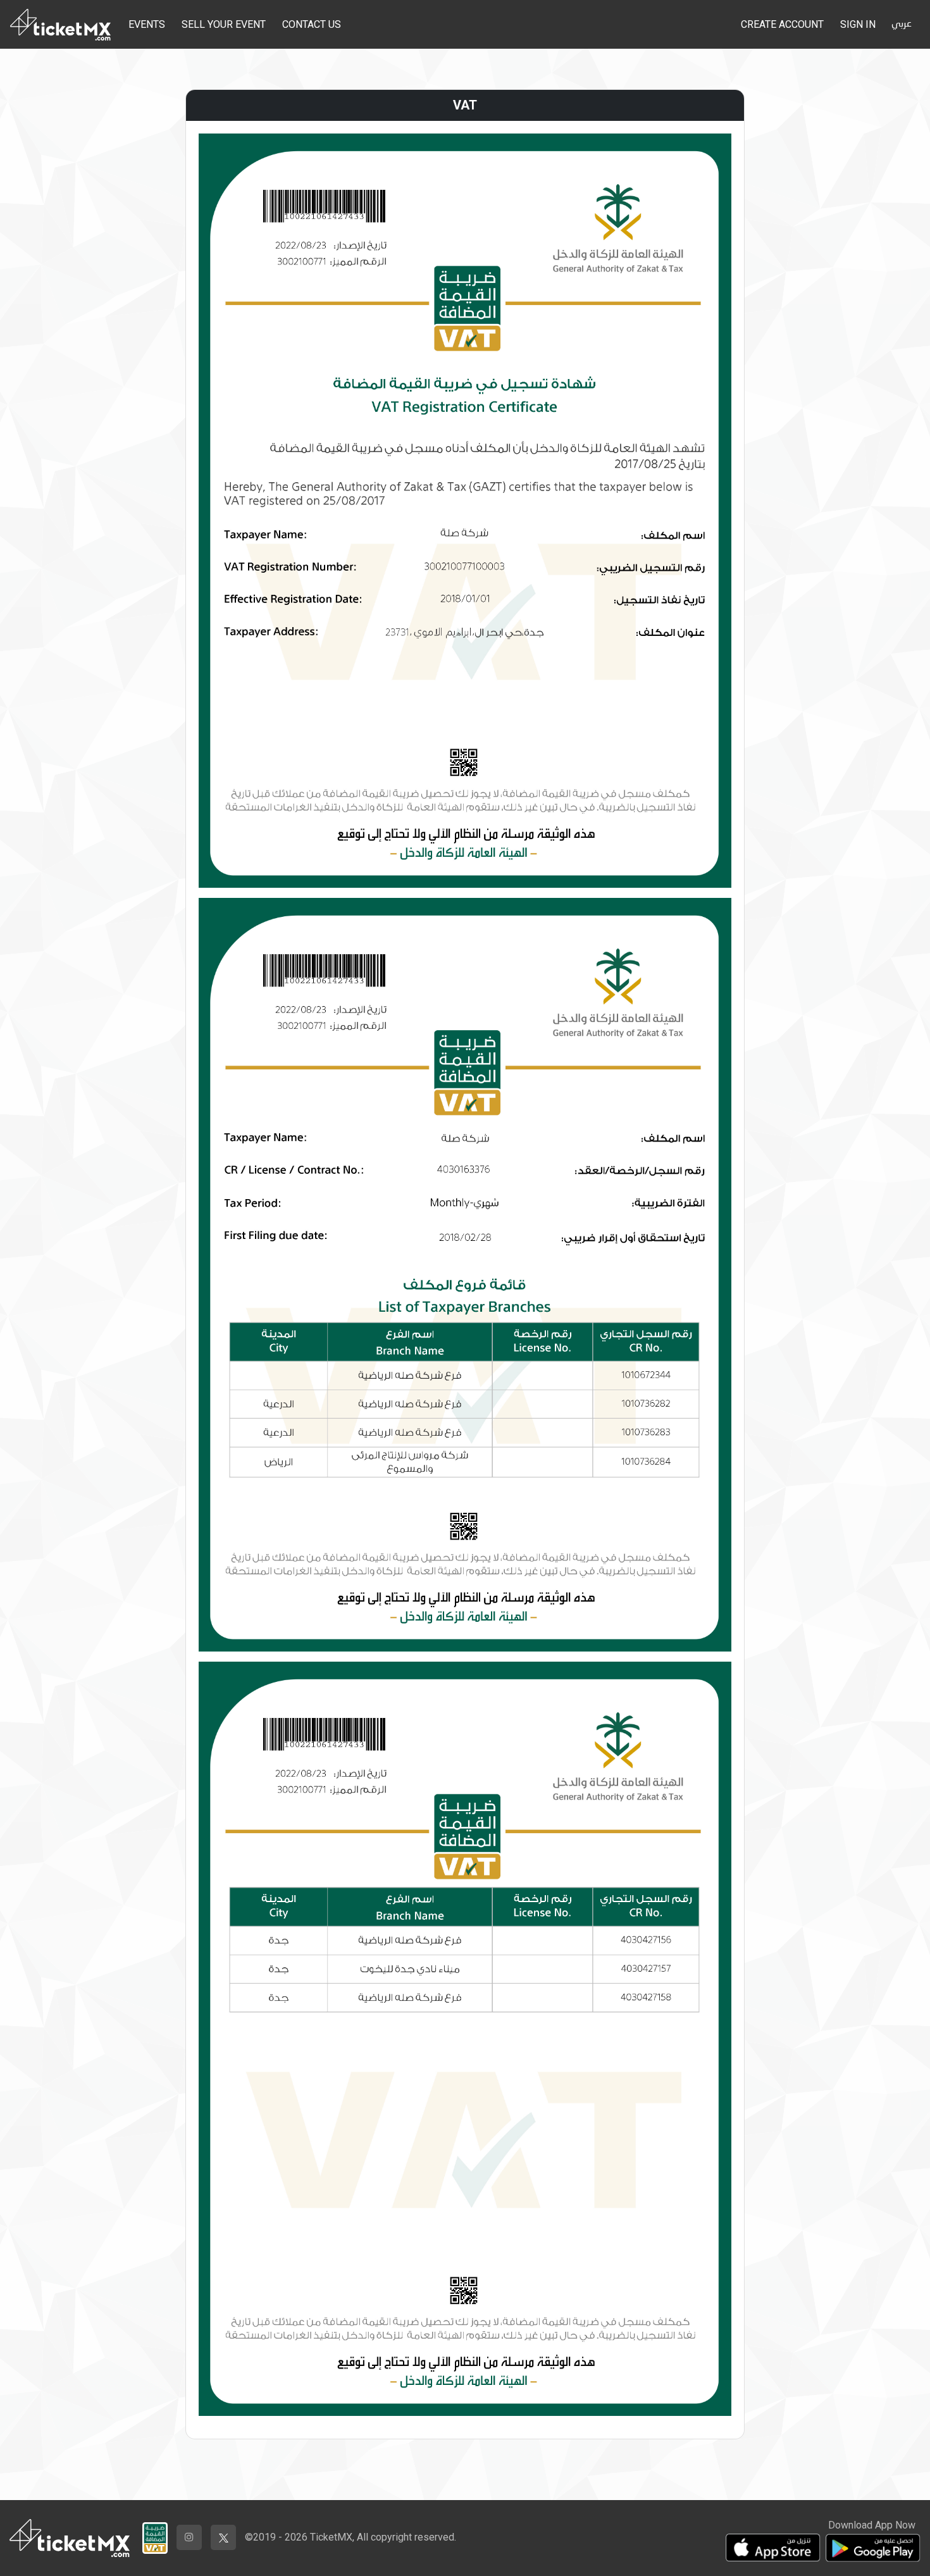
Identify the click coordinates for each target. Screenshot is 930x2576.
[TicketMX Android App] (873, 2548)
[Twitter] (223, 2537)
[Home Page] (60, 24)
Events (147, 24)
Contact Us (312, 24)
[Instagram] (189, 2537)
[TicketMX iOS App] (773, 2548)
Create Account (782, 24)
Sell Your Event (224, 24)
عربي (902, 24)
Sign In (858, 24)
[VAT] (155, 2535)
